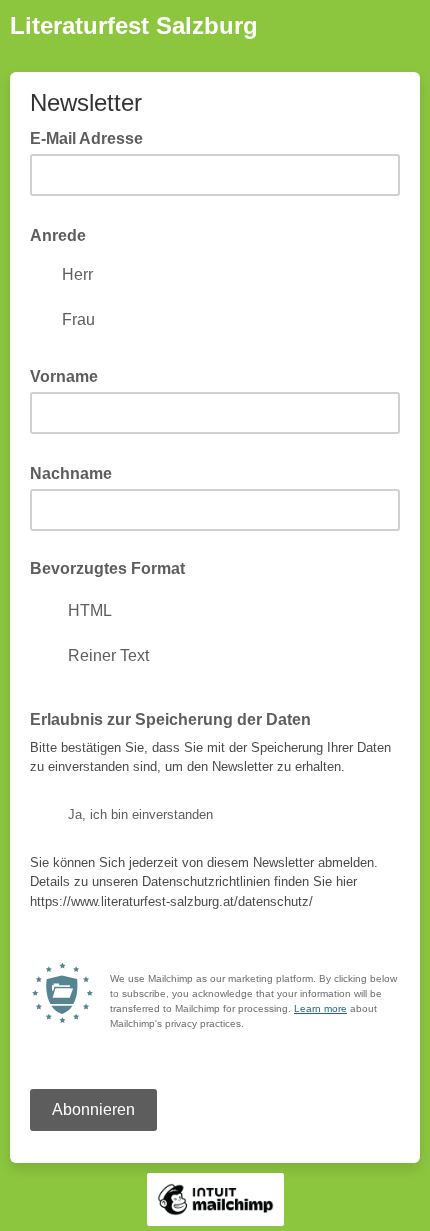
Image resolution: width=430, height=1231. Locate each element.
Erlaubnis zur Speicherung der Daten (176, 718)
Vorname (70, 375)
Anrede (64, 234)
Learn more (320, 1008)
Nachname (77, 472)
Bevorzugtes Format (107, 568)
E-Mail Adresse (92, 137)
